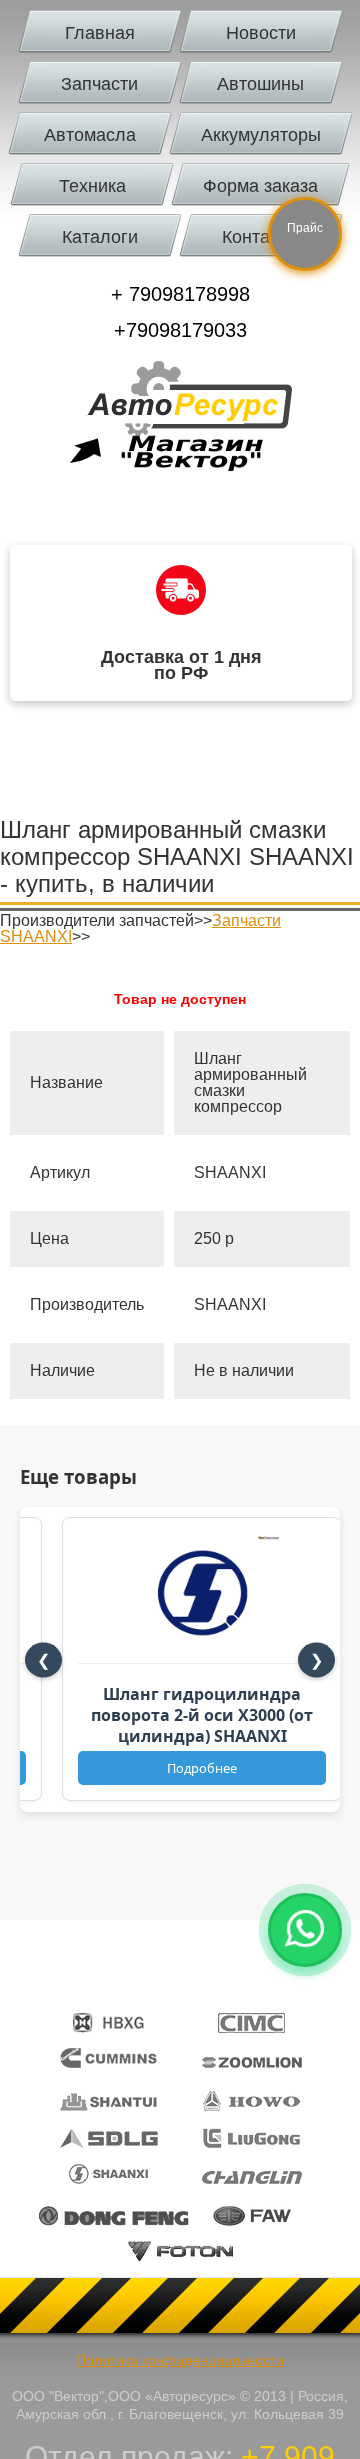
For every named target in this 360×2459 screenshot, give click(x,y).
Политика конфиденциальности (180, 2360)
